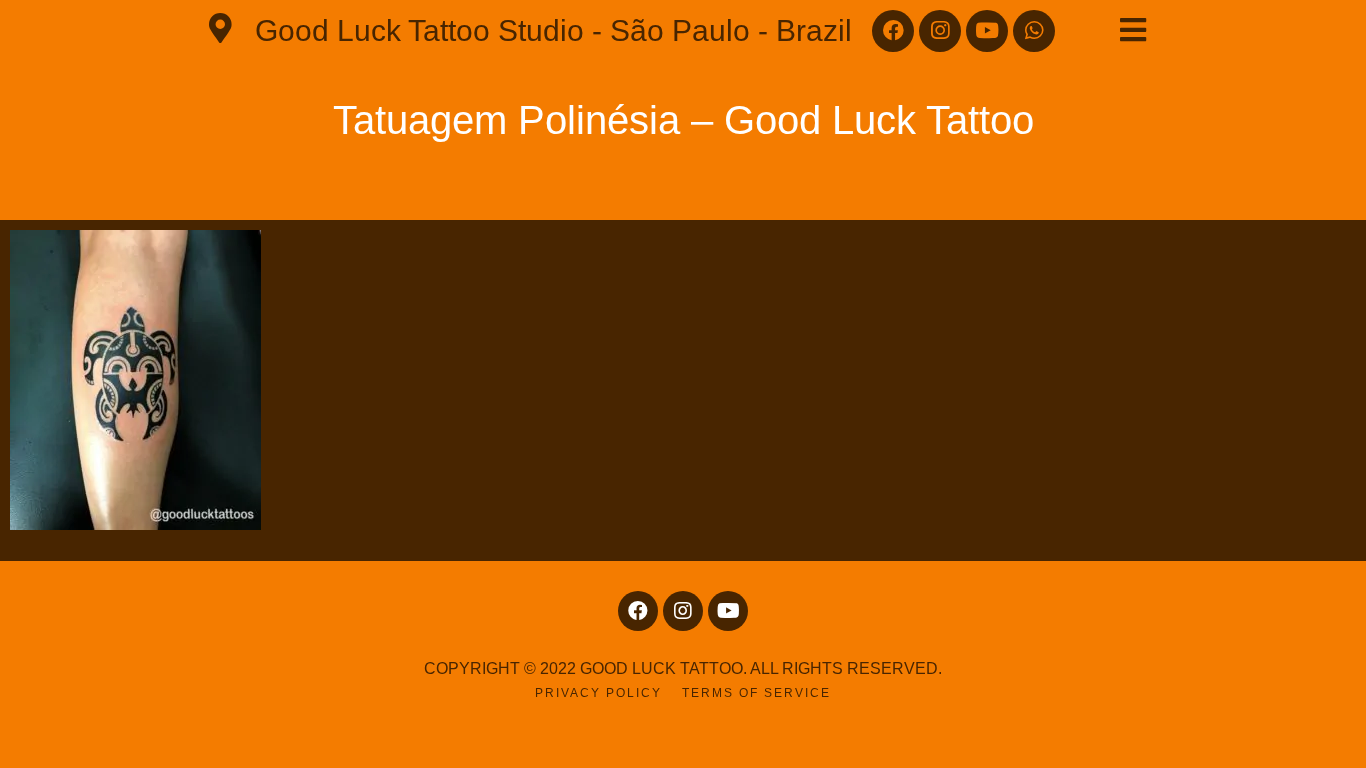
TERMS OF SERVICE (756, 693)
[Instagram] (940, 31)
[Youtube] (987, 31)
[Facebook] (893, 31)
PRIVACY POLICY (598, 693)
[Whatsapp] (1034, 31)
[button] (1133, 30)
